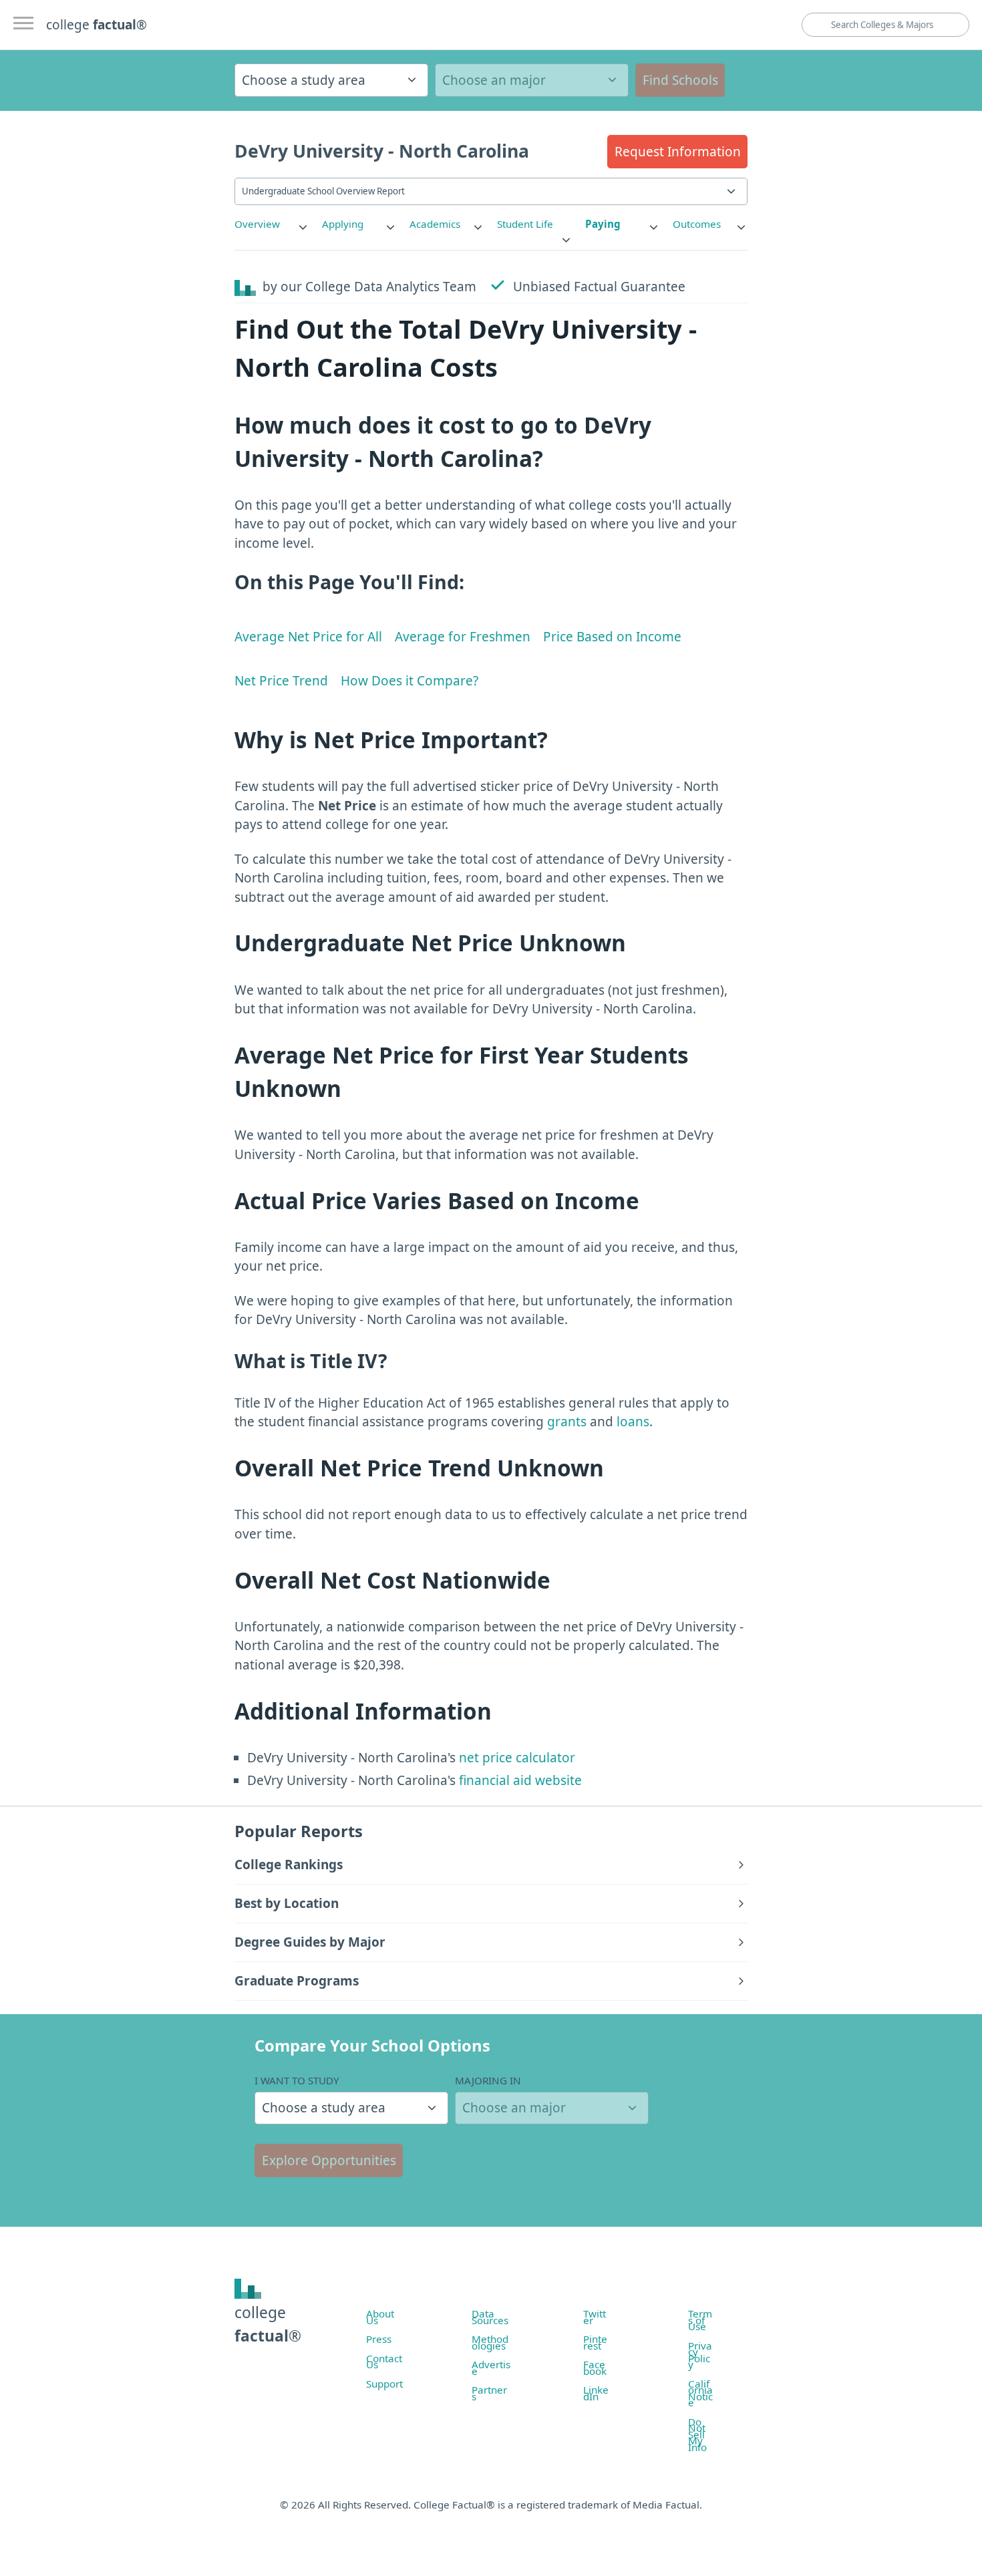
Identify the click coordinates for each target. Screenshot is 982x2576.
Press (379, 2339)
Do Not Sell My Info (697, 2434)
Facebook (595, 2368)
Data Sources (490, 2317)
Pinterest (595, 2342)
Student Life (525, 224)
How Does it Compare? (410, 681)
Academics (435, 224)
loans (633, 1422)
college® (268, 2324)
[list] (272, 224)
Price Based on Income (612, 637)
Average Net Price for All (308, 637)
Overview (257, 224)
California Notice (700, 2393)
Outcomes (697, 224)
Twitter (595, 2317)
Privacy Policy (700, 2355)
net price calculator (515, 1758)
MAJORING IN (488, 2080)
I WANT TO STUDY (297, 2080)
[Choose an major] (532, 80)
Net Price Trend (281, 681)
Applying (343, 224)
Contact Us (384, 2362)
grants (567, 1422)
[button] (677, 152)
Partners (489, 2393)
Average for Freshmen (463, 637)
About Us (380, 2317)
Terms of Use (700, 2320)
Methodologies (490, 2342)
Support (384, 2384)
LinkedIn (596, 2393)
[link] (272, 224)
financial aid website (519, 1780)
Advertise (491, 2368)
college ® (97, 25)
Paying (603, 224)
